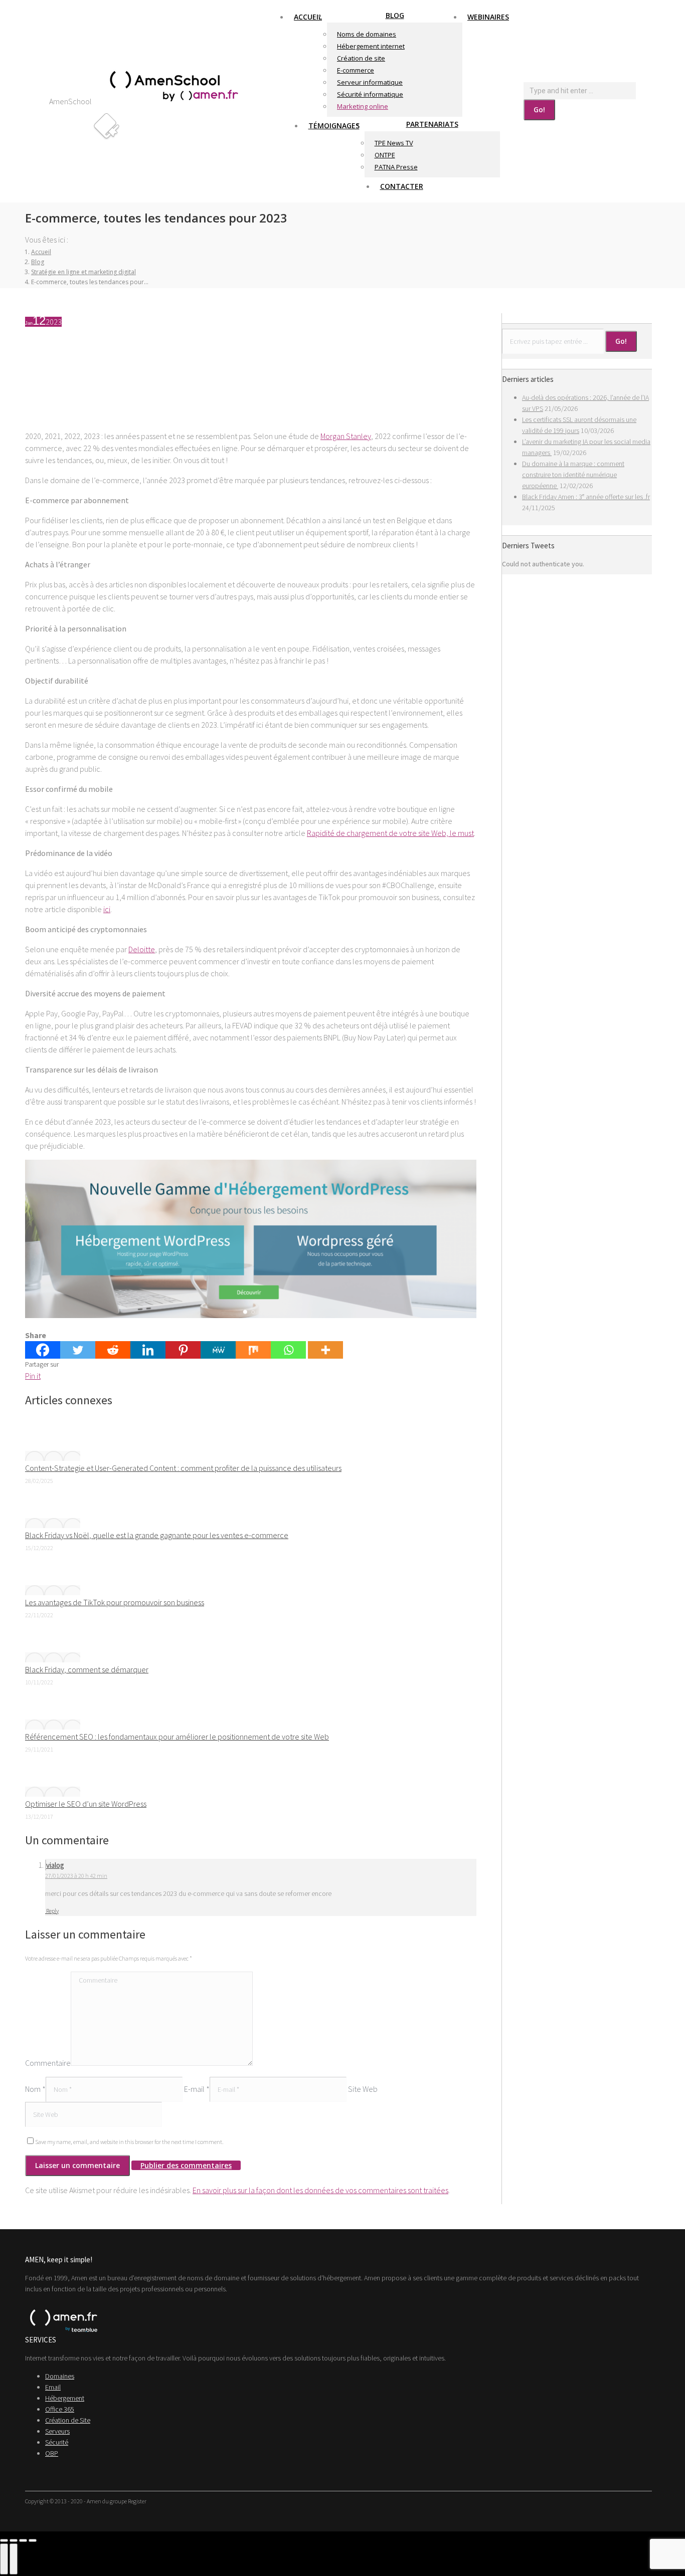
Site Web (363, 2089)
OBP (52, 2453)
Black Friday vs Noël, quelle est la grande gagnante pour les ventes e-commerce (157, 1535)
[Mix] (253, 1350)
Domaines (60, 2376)
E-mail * (197, 2089)
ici (107, 909)
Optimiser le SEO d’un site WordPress (86, 1804)
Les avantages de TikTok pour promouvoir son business (115, 1602)
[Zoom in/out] (33, 2540)
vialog (55, 1865)
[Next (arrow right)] (14, 2559)
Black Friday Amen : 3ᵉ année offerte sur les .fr (586, 497)
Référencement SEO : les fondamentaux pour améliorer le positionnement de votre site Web (177, 1737)
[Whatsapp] (288, 1350)
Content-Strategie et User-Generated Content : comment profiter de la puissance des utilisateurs (183, 1468)
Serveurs (57, 2431)
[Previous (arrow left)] (4, 2559)
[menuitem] (308, 17)
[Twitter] (78, 1350)
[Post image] (53, 1456)
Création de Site (68, 2420)
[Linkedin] (148, 1350)
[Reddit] (113, 1350)
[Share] (14, 2540)
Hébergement (65, 2398)
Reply (52, 1911)
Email (53, 2387)
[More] (325, 1350)
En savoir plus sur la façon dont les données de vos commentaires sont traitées (320, 2190)
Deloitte (142, 949)
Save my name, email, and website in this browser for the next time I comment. (129, 2142)
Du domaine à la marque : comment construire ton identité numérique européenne (573, 475)
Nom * (35, 2089)
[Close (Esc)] (4, 2540)
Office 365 (60, 2409)
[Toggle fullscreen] (23, 2540)
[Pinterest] (183, 1350)
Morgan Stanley (346, 436)
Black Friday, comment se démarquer (87, 1669)
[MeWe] (218, 1350)
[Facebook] (43, 1350)
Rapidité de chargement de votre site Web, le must (390, 833)
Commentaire (48, 2063)
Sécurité (57, 2442)
